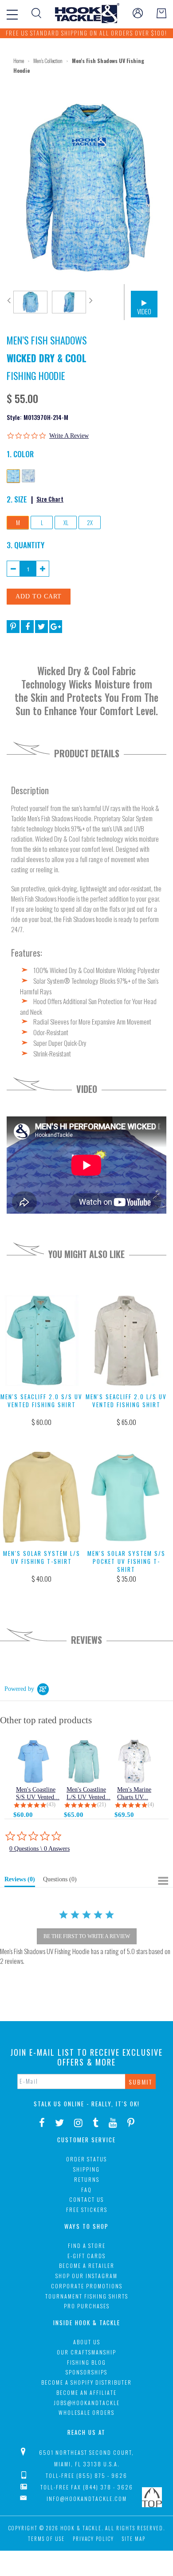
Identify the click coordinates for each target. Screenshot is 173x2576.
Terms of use (46, 2539)
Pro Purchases (87, 2306)
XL (66, 522)
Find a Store (87, 2246)
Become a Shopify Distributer (86, 2382)
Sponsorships (86, 2372)
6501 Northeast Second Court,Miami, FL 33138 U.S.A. (86, 2458)
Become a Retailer (87, 2265)
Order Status (86, 2159)
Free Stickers (87, 2210)
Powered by (19, 1689)
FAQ (86, 2190)
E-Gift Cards (86, 2256)
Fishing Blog (86, 2362)
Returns (87, 2179)
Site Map (134, 2539)
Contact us (86, 2199)
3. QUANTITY (26, 545)
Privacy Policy (93, 2539)
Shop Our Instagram (86, 2276)
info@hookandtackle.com (87, 2499)
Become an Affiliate (86, 2392)
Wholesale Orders (86, 2412)
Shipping (86, 2169)
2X (90, 522)
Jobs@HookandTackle (87, 2403)
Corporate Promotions (87, 2286)
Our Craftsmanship (86, 2352)
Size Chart (50, 499)
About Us (87, 2342)
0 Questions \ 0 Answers (39, 1849)
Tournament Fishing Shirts (87, 2296)
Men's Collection (48, 61)
